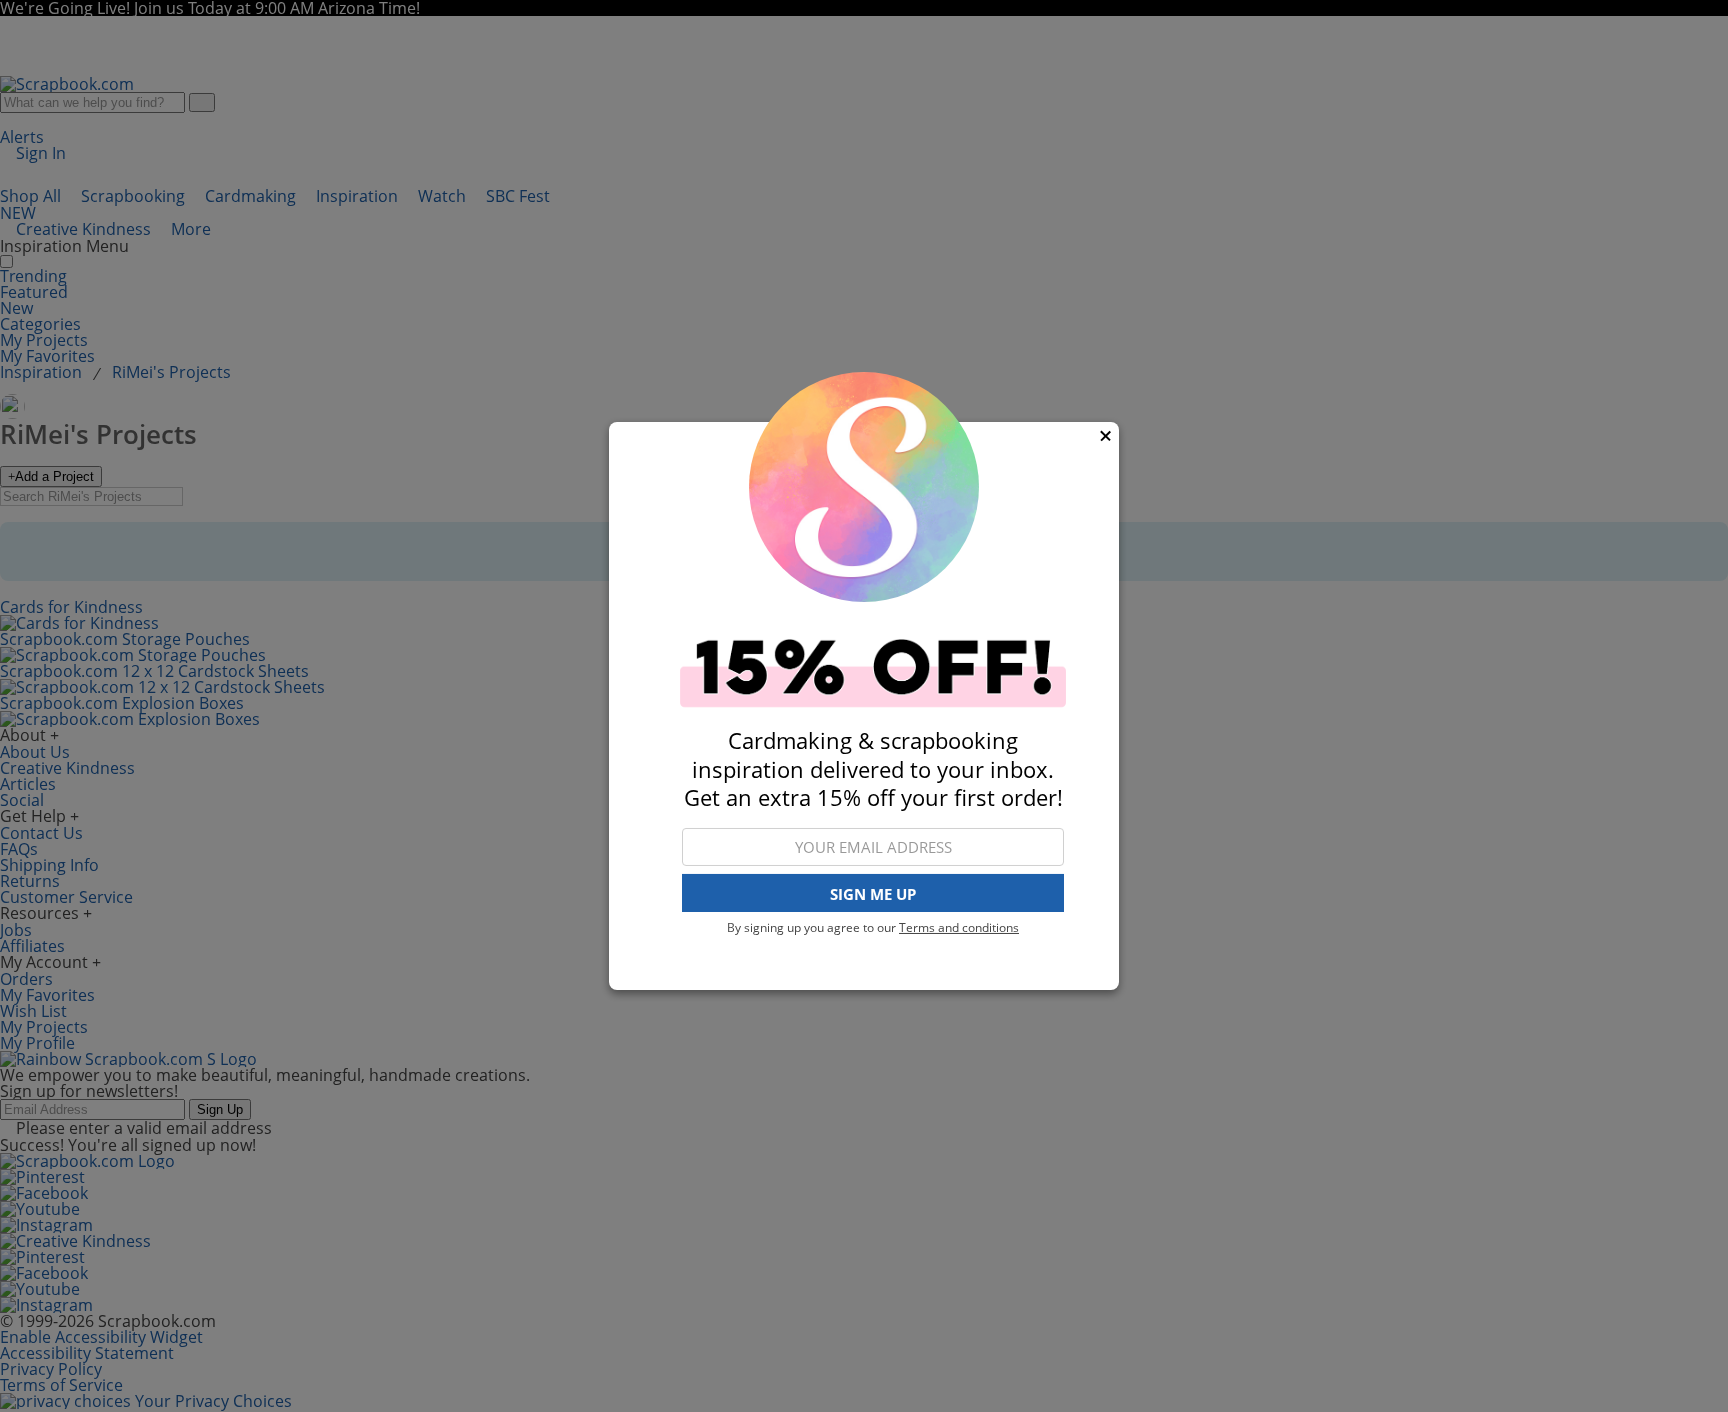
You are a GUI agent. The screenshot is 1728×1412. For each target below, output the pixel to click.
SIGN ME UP (873, 894)
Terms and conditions (959, 927)
